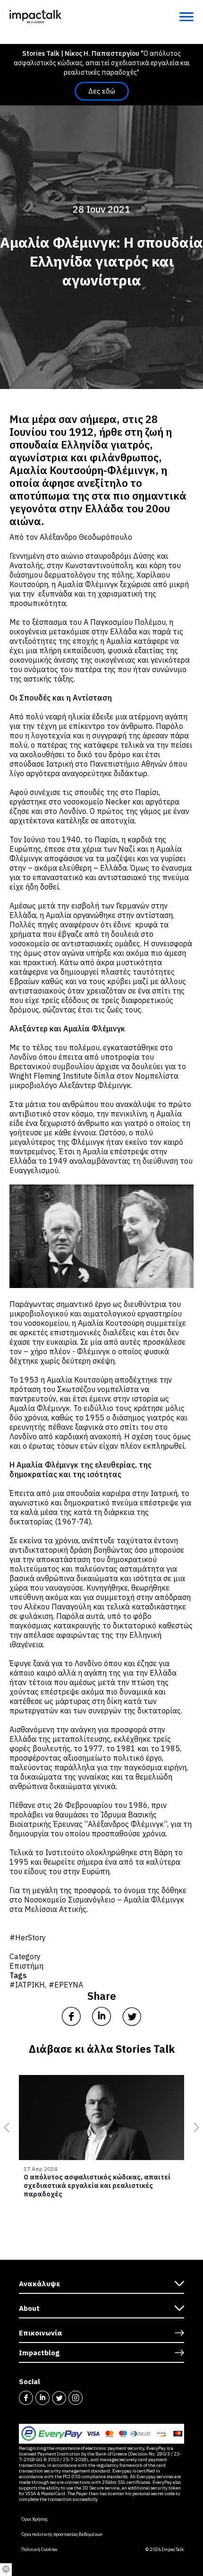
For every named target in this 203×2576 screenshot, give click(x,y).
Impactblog (39, 2353)
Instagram (76, 2398)
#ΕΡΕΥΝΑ (66, 1985)
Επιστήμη (26, 1966)
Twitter (59, 2398)
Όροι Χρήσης (34, 2519)
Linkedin (42, 2398)
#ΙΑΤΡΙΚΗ (27, 1985)
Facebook (26, 2398)
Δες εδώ (102, 91)
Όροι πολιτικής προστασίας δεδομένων (62, 2534)
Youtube (92, 2398)
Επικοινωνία (41, 2333)
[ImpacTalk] (35, 16)
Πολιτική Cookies (39, 2550)
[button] (5, 2127)
